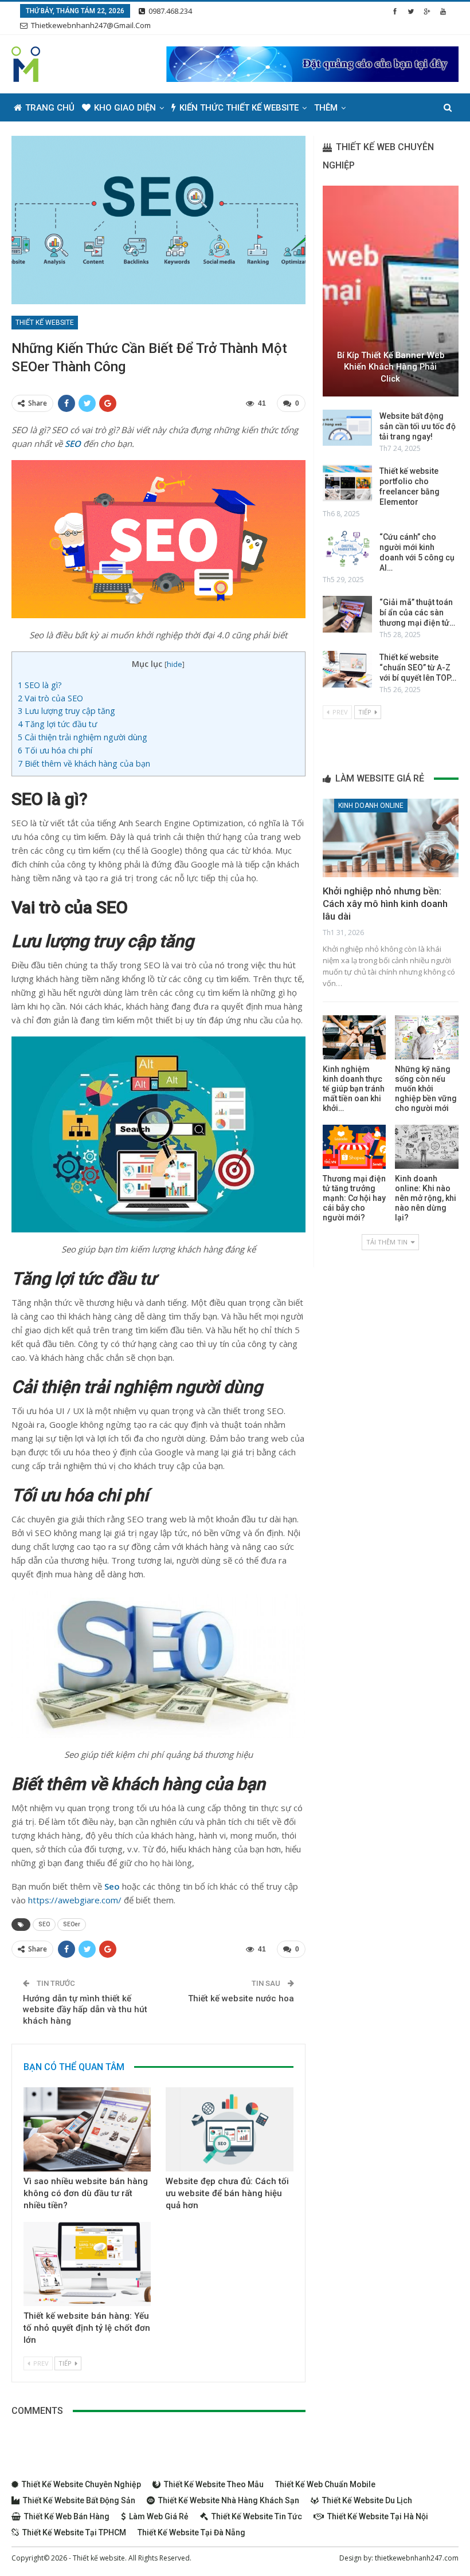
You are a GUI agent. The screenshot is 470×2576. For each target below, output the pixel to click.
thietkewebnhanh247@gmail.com (91, 25)
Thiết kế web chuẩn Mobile (325, 2484)
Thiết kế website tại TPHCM (74, 2532)
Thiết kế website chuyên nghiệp (81, 2484)
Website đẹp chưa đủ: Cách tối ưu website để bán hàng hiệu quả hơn (227, 2193)
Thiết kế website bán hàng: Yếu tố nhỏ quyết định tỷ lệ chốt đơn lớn (87, 2328)
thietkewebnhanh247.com (417, 2558)
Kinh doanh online (371, 806)
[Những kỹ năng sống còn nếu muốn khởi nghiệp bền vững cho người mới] (427, 1037)
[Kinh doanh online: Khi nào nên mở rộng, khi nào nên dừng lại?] (427, 1147)
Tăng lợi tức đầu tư (58, 724)
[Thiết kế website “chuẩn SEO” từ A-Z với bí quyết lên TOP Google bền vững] (347, 669)
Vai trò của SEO (50, 698)
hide (175, 664)
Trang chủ (50, 108)
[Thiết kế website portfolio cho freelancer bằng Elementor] (347, 483)
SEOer (72, 1924)
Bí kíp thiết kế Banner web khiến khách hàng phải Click (391, 367)
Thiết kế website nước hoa (241, 1998)
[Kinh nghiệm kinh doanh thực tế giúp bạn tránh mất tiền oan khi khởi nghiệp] (355, 1037)
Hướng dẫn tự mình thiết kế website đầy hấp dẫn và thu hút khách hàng (85, 2010)
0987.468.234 (170, 11)
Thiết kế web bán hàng (67, 2516)
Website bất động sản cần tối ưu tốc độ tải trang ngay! (418, 426)
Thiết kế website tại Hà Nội (378, 2516)
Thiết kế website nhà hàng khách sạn (229, 2500)
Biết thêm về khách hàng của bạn (85, 763)
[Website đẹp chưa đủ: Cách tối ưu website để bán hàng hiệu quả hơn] (229, 2129)
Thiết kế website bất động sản (79, 2500)
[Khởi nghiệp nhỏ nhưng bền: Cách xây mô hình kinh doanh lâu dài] (391, 838)
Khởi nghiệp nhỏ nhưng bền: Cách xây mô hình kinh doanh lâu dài (385, 904)
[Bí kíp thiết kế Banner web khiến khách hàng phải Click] (391, 291)
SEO (44, 1924)
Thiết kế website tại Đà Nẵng (191, 2532)
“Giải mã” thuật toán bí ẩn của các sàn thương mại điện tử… (417, 612)
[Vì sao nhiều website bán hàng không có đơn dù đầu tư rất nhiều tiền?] (87, 2129)
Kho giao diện (125, 108)
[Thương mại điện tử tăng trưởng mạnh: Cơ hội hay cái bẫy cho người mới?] (355, 1147)
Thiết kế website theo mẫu (214, 2484)
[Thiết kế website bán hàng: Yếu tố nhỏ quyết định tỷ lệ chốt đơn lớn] (87, 2264)
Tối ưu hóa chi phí (56, 750)
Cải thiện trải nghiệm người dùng (84, 737)
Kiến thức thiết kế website (239, 108)
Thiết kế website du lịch (367, 2500)
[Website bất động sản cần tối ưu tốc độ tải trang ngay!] (347, 428)
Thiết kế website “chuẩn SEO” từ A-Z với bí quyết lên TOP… (418, 667)
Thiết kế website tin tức (257, 2516)
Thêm (326, 108)
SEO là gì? (41, 685)
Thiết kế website (45, 323)
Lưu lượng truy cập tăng (68, 711)
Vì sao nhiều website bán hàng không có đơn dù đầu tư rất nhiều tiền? (86, 2193)
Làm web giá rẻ (159, 2516)
